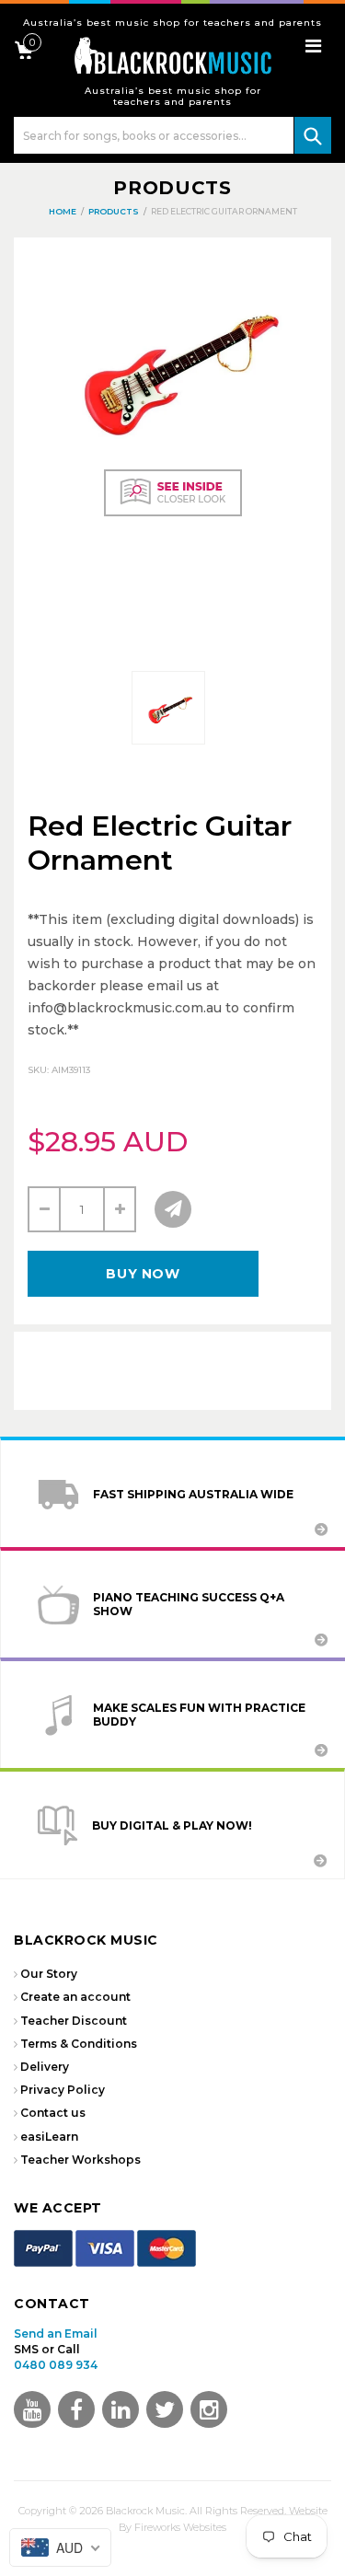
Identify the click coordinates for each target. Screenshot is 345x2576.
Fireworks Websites (180, 2527)
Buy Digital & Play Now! (172, 1825)
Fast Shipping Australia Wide (193, 1494)
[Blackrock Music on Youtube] (32, 2409)
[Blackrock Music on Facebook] (76, 2409)
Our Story (49, 1974)
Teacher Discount (74, 2021)
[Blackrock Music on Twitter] (121, 2409)
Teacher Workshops (80, 2160)
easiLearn (49, 2137)
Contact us (53, 2113)
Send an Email (56, 2333)
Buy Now (143, 1274)
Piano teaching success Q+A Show (189, 1604)
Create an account (75, 1997)
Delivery (45, 2067)
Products (172, 188)
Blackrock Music (145, 2511)
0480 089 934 (56, 2365)
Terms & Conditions (79, 2044)
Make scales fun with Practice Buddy (199, 1715)
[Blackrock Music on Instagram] (209, 2409)
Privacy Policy (63, 2090)
